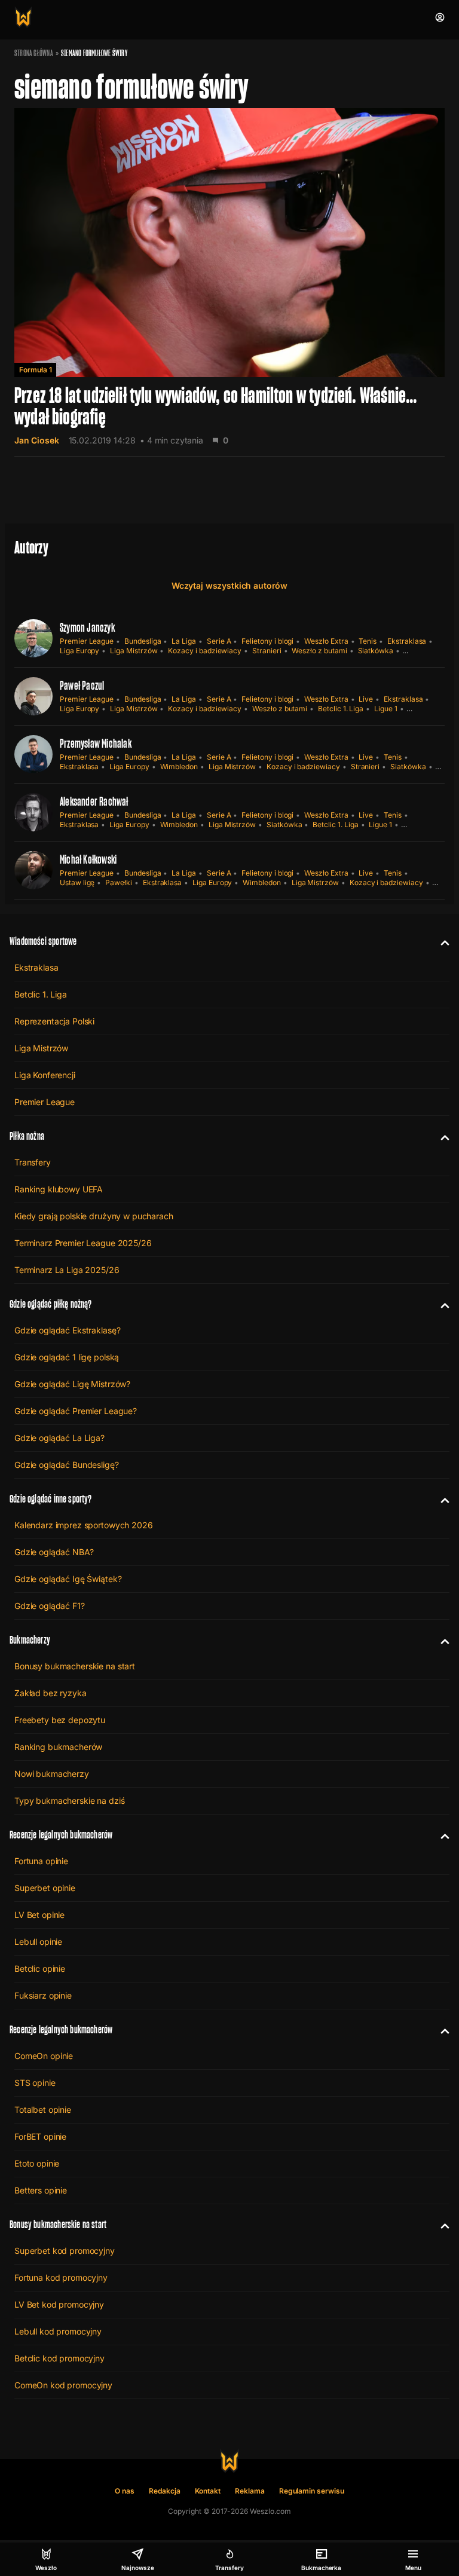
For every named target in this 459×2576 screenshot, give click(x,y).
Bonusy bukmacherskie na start (75, 1666)
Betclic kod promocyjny (59, 2358)
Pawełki (119, 882)
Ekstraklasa (407, 641)
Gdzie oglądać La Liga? (59, 1438)
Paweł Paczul (82, 686)
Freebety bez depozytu (60, 1720)
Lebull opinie (38, 1942)
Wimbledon (179, 767)
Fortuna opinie (41, 1861)
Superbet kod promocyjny (65, 2251)
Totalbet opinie (43, 2110)
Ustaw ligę (77, 882)
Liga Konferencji (45, 1075)
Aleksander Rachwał (94, 801)
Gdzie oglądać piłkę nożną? (51, 1304)
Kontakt (208, 2491)
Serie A (219, 641)
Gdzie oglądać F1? (50, 1606)
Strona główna (34, 53)
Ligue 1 (386, 709)
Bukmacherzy (30, 1640)
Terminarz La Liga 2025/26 (67, 1270)
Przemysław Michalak (96, 744)
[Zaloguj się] (440, 17)
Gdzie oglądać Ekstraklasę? (67, 1330)
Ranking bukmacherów (58, 1747)
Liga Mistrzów (134, 651)
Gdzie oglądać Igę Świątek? (68, 1579)
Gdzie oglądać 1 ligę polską (67, 1357)
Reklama (250, 2491)
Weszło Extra (326, 641)
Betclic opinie (40, 1968)
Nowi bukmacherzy (52, 1774)
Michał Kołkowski (88, 859)
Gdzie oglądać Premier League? (76, 1411)
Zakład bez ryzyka (51, 1693)
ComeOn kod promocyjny (63, 2385)
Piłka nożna (27, 1136)
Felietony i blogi (267, 641)
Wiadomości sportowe (43, 941)
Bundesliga (143, 641)
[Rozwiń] (440, 941)
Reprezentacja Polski (54, 1021)
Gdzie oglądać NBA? (54, 1552)
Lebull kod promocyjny (58, 2331)
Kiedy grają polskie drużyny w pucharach (94, 1216)
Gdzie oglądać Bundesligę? (67, 1465)
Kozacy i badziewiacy (205, 651)
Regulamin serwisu (312, 2491)
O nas (125, 2491)
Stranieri (267, 651)
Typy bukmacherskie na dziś (69, 1801)
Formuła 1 (35, 370)
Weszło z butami (319, 651)
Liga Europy (79, 651)
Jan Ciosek (37, 440)
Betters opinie (41, 2190)
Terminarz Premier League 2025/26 (83, 1243)
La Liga (184, 641)
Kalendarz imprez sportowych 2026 (84, 1525)
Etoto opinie (37, 2163)
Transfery (33, 1162)
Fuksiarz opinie (43, 1995)
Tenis (368, 641)
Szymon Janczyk (87, 628)
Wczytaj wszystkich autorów (229, 585)
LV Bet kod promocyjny (59, 2304)
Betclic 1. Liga (341, 709)
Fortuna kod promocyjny (61, 2277)
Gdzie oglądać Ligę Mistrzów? (72, 1384)
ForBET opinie (40, 2136)
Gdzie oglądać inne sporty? (51, 1499)
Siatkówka (376, 651)
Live (366, 699)
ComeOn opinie (44, 2056)
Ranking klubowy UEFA (59, 1189)
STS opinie (35, 2083)
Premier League (87, 641)
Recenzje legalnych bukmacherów (61, 1835)
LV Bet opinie (39, 1915)
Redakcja (165, 2491)
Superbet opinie (45, 1888)
